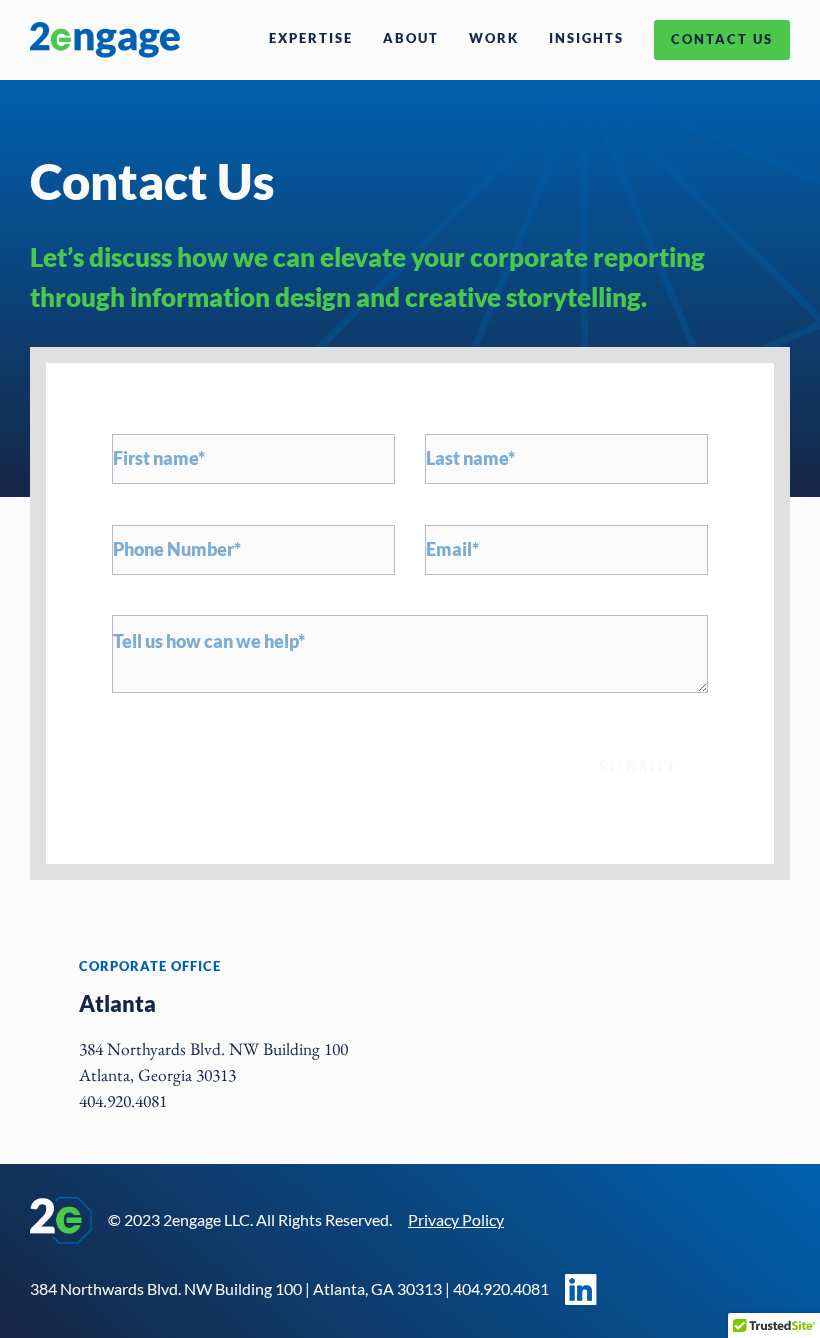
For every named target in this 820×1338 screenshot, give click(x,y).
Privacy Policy (456, 1219)
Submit (638, 766)
